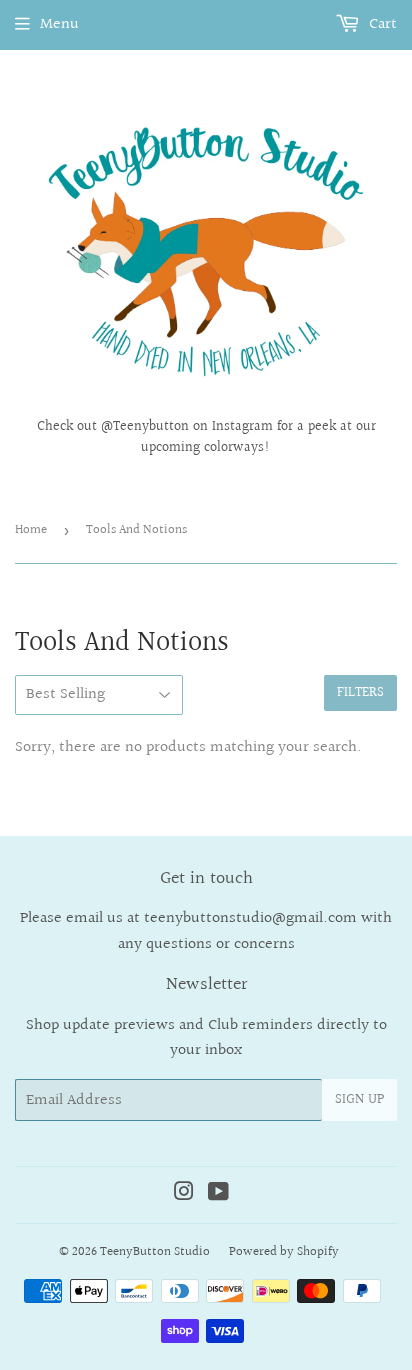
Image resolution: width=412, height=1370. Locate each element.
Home (31, 530)
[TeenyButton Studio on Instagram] (184, 1194)
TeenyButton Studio (155, 1252)
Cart (381, 24)
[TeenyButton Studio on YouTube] (218, 1194)
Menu (59, 24)
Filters (360, 693)
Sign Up (359, 1100)
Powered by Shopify (284, 1252)
